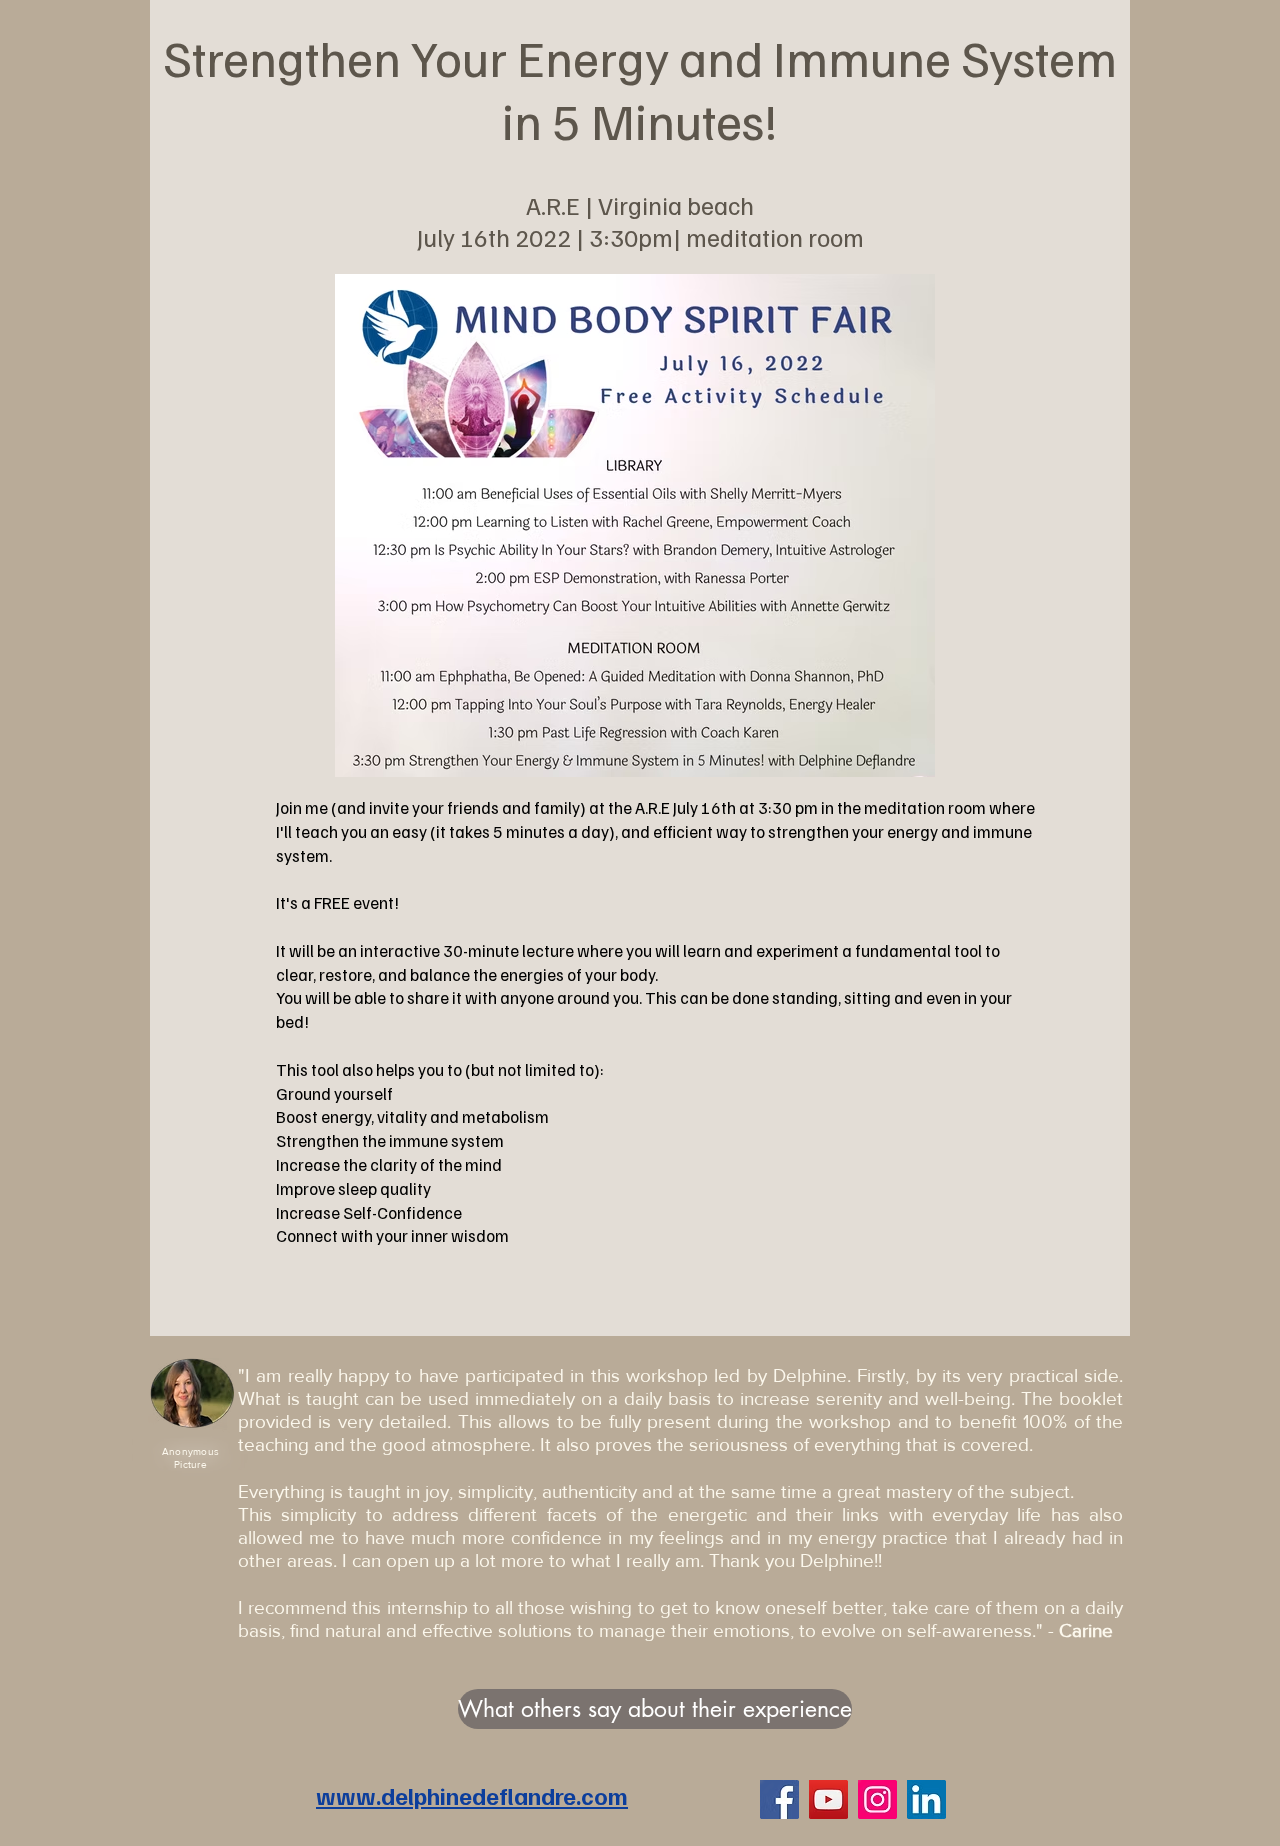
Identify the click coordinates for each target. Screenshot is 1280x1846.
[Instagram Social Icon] (877, 1799)
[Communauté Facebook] (779, 1799)
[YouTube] (828, 1799)
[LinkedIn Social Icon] (926, 1799)
